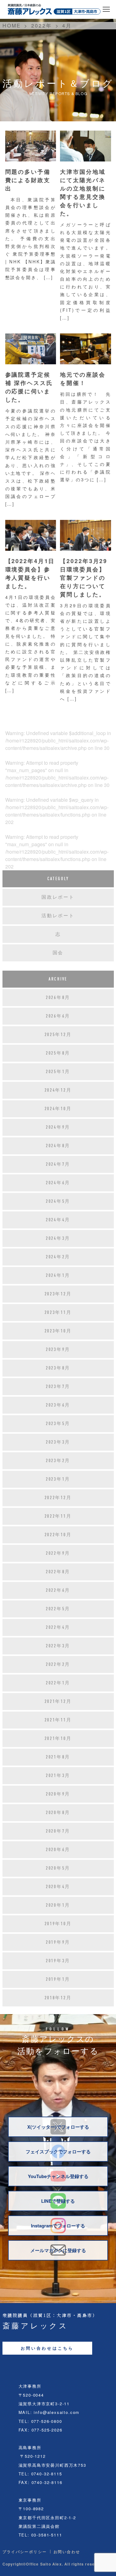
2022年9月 (58, 1553)
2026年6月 (58, 1016)
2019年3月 (58, 1961)
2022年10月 (58, 1535)
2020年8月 (58, 1813)
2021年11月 (58, 1720)
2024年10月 (58, 1109)
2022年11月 (58, 1516)
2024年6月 (58, 1183)
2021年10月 (58, 1738)
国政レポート (58, 897)
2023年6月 (58, 1405)
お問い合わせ (67, 2552)
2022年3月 (58, 1646)
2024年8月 (58, 1146)
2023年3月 (58, 1442)
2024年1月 (58, 1275)
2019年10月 (58, 1924)
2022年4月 (58, 1627)
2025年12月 (58, 1035)
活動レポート (58, 916)
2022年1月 (58, 1683)
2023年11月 (58, 1312)
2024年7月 (58, 1164)
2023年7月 (58, 1386)
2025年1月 (58, 1072)
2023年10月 (58, 1331)
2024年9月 (58, 1127)
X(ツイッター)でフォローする (58, 2127)
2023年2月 (58, 1461)
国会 (58, 953)
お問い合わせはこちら (47, 2348)
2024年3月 (58, 1238)
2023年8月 (58, 1368)
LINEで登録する (58, 2201)
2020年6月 (58, 1850)
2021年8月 (58, 1757)
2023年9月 (58, 1349)
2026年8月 (58, 997)
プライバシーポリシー (25, 2552)
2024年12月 (58, 1090)
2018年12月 (58, 1998)
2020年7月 (58, 1831)
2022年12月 (58, 1498)
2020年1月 (58, 1905)
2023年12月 (58, 1294)
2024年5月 (58, 1201)
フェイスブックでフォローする (58, 2152)
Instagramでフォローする (58, 2226)
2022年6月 (58, 1590)
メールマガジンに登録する (58, 2250)
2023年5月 (58, 1424)
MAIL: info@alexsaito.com (49, 2412)
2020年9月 (58, 1794)
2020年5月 (58, 1868)
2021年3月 (58, 1775)
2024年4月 (58, 1220)
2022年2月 (58, 1664)
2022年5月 (58, 1609)
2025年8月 (58, 1053)
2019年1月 (58, 1979)
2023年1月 (58, 1479)
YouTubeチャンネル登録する (58, 2176)
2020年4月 (58, 1887)
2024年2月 (58, 1257)
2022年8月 (58, 1572)
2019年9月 (58, 1942)
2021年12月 (58, 1701)
